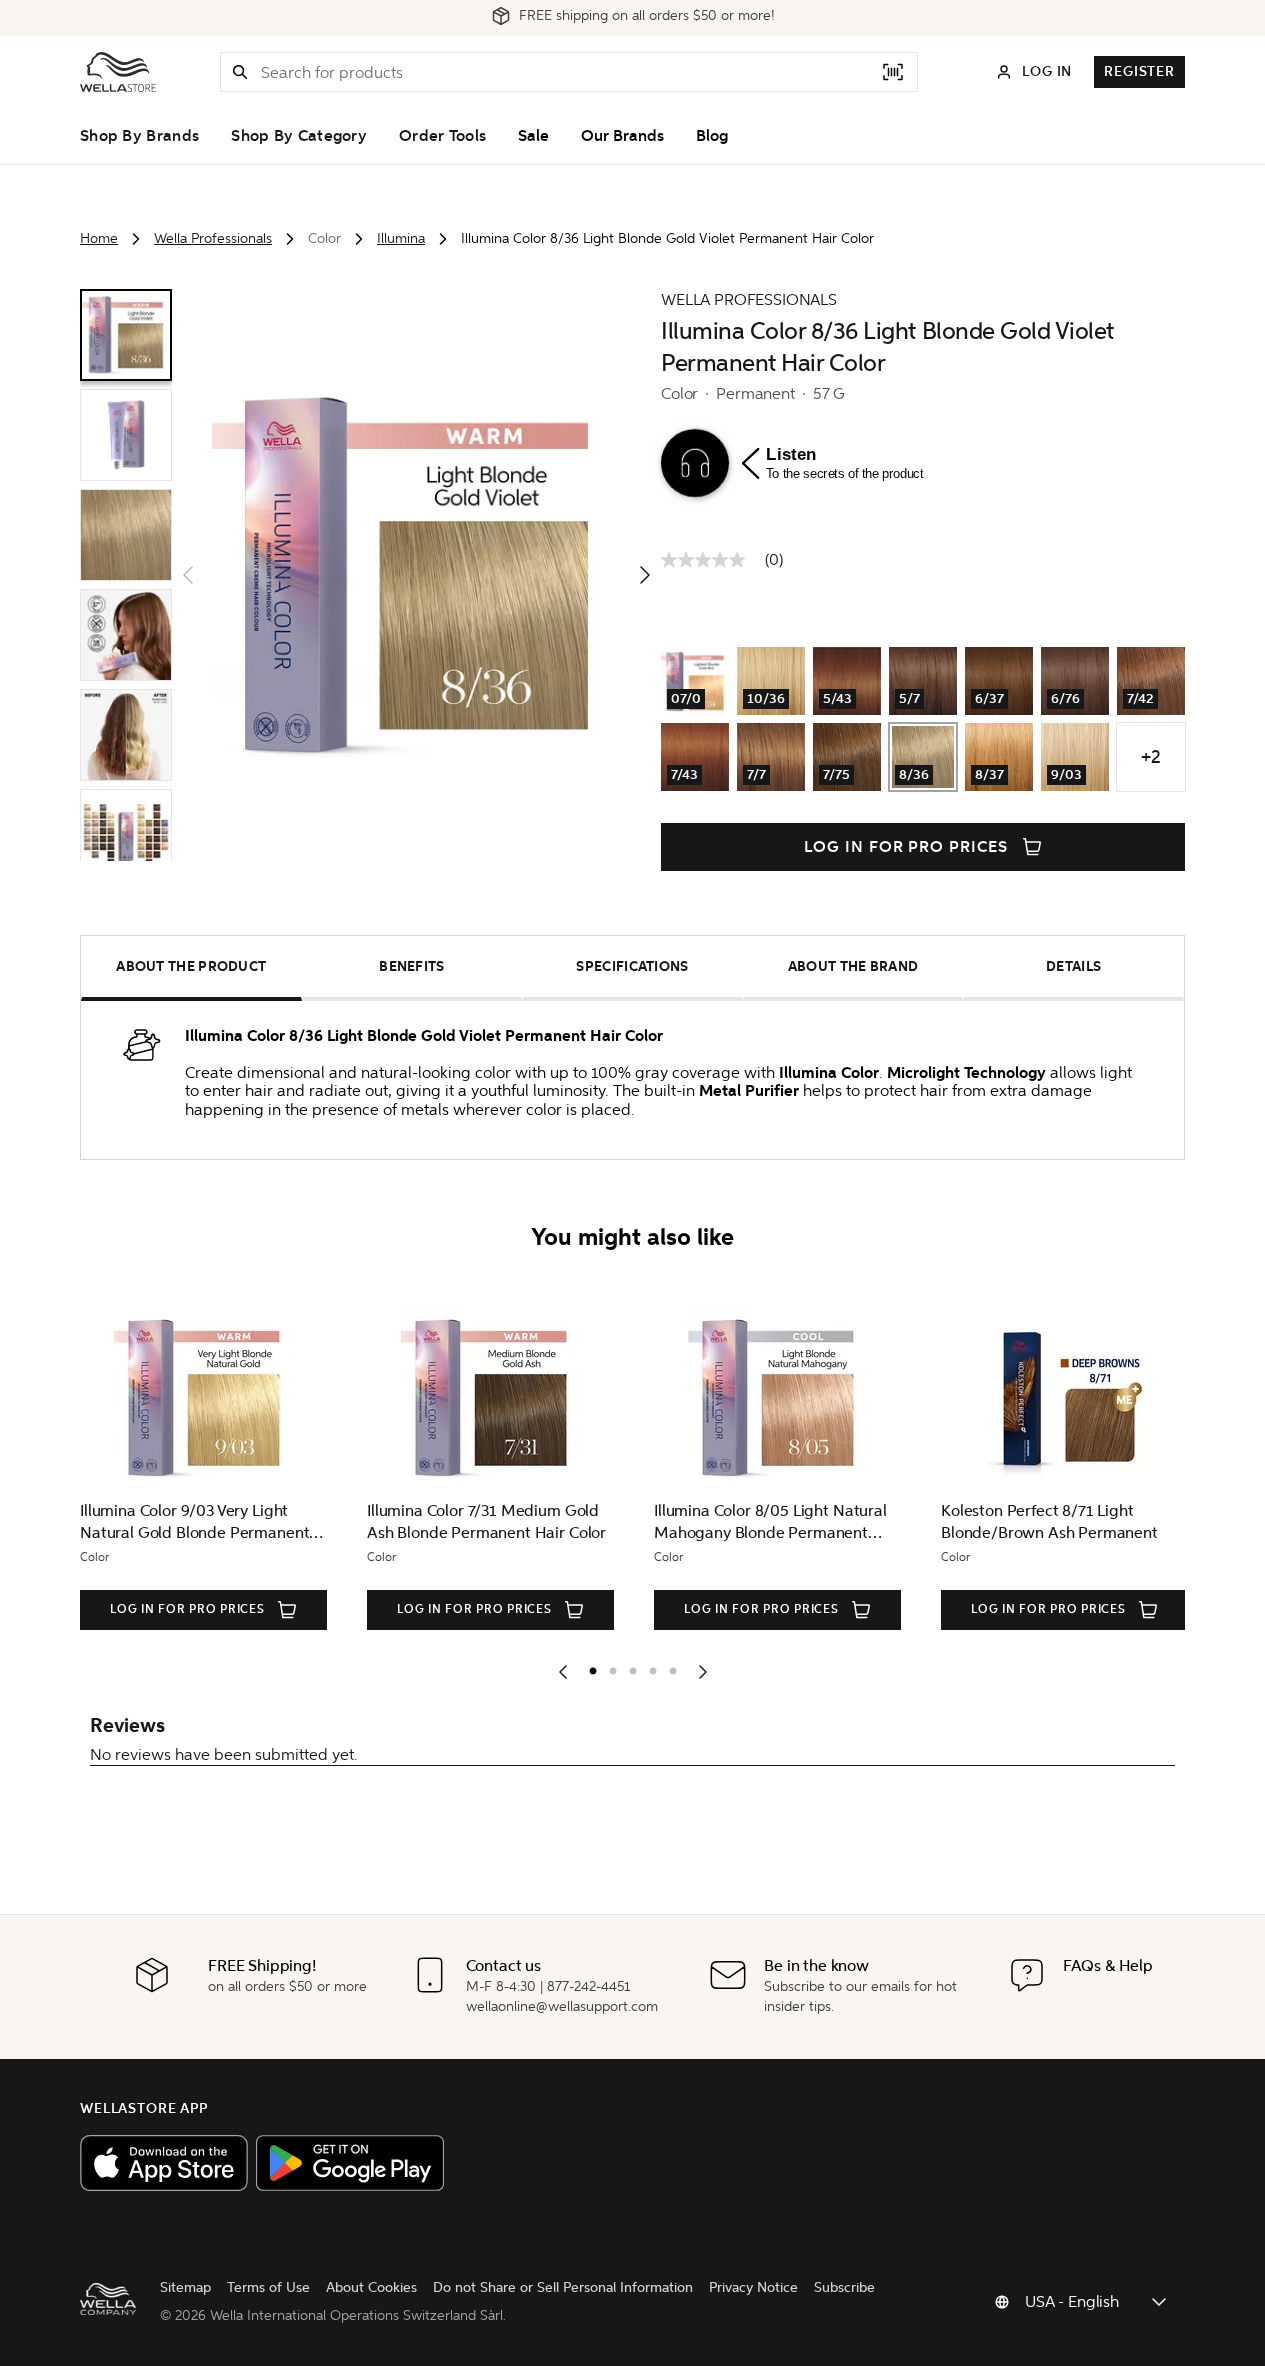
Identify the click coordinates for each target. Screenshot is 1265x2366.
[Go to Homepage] (118, 72)
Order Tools (442, 136)
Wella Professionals (213, 238)
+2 (1151, 757)
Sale (533, 136)
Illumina (401, 238)
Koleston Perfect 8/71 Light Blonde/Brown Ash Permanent (1049, 1521)
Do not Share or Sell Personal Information (563, 2287)
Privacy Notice (753, 2287)
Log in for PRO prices (906, 847)
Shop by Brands (139, 136)
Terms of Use (268, 2287)
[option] (588, 1667)
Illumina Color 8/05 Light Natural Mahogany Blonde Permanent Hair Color (770, 1522)
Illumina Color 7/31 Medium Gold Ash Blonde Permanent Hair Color (486, 1521)
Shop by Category (299, 136)
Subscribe (844, 2287)
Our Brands (622, 136)
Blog (712, 136)
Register (1139, 71)
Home (99, 238)
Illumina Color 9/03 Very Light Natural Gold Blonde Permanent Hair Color (194, 1522)
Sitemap (185, 2287)
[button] (240, 72)
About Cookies (371, 2287)
